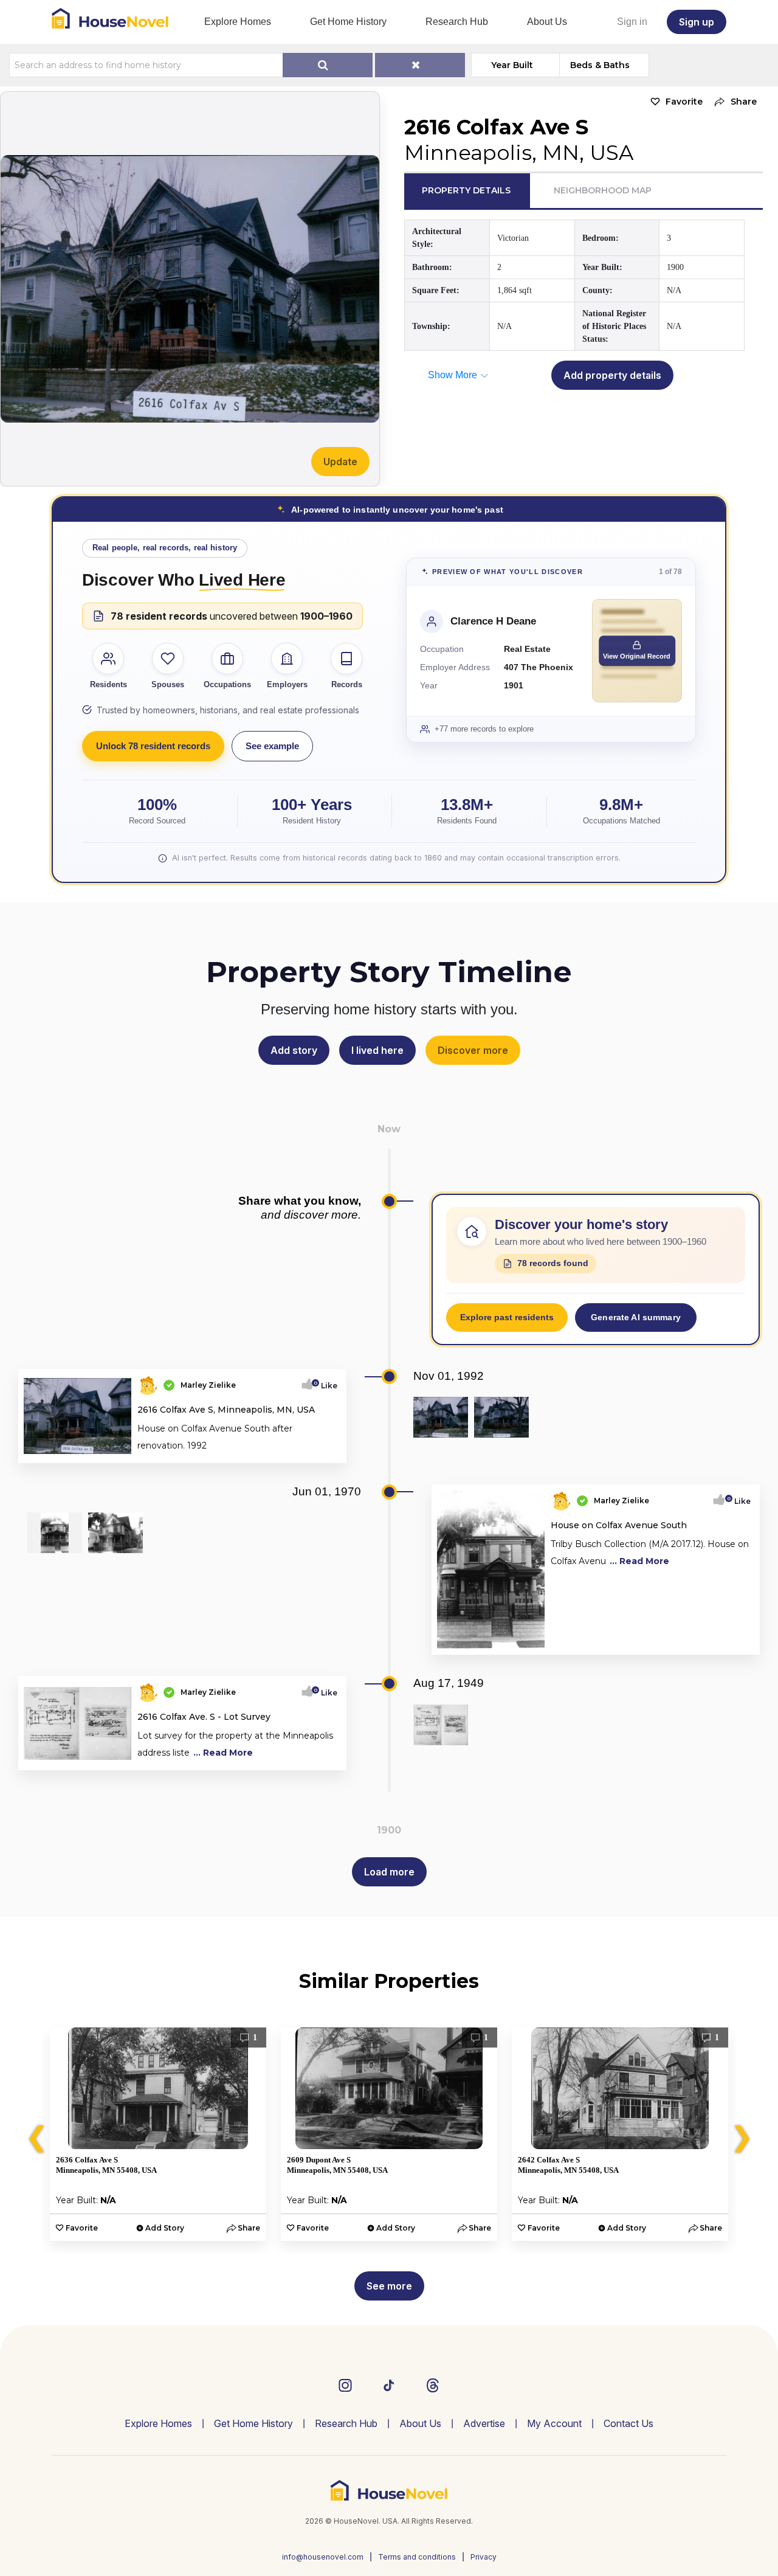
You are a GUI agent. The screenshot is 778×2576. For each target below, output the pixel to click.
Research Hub (457, 22)
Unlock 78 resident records (153, 746)
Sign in (632, 22)
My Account (554, 2423)
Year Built (512, 65)
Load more (389, 1872)
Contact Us (628, 2423)
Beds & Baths (600, 65)
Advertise (484, 2423)
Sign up (697, 22)
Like (325, 1386)
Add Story (165, 2228)
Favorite (684, 102)
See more (389, 2286)
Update (340, 462)
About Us (547, 22)
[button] (733, 102)
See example (272, 746)
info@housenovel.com (323, 2557)
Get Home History (348, 22)
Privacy (484, 2557)
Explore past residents (507, 1317)
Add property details (612, 375)
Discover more (473, 1050)
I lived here (377, 1050)
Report (324, 1450)
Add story (294, 1050)
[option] (158, 2134)
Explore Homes (238, 22)
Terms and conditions (417, 2557)
